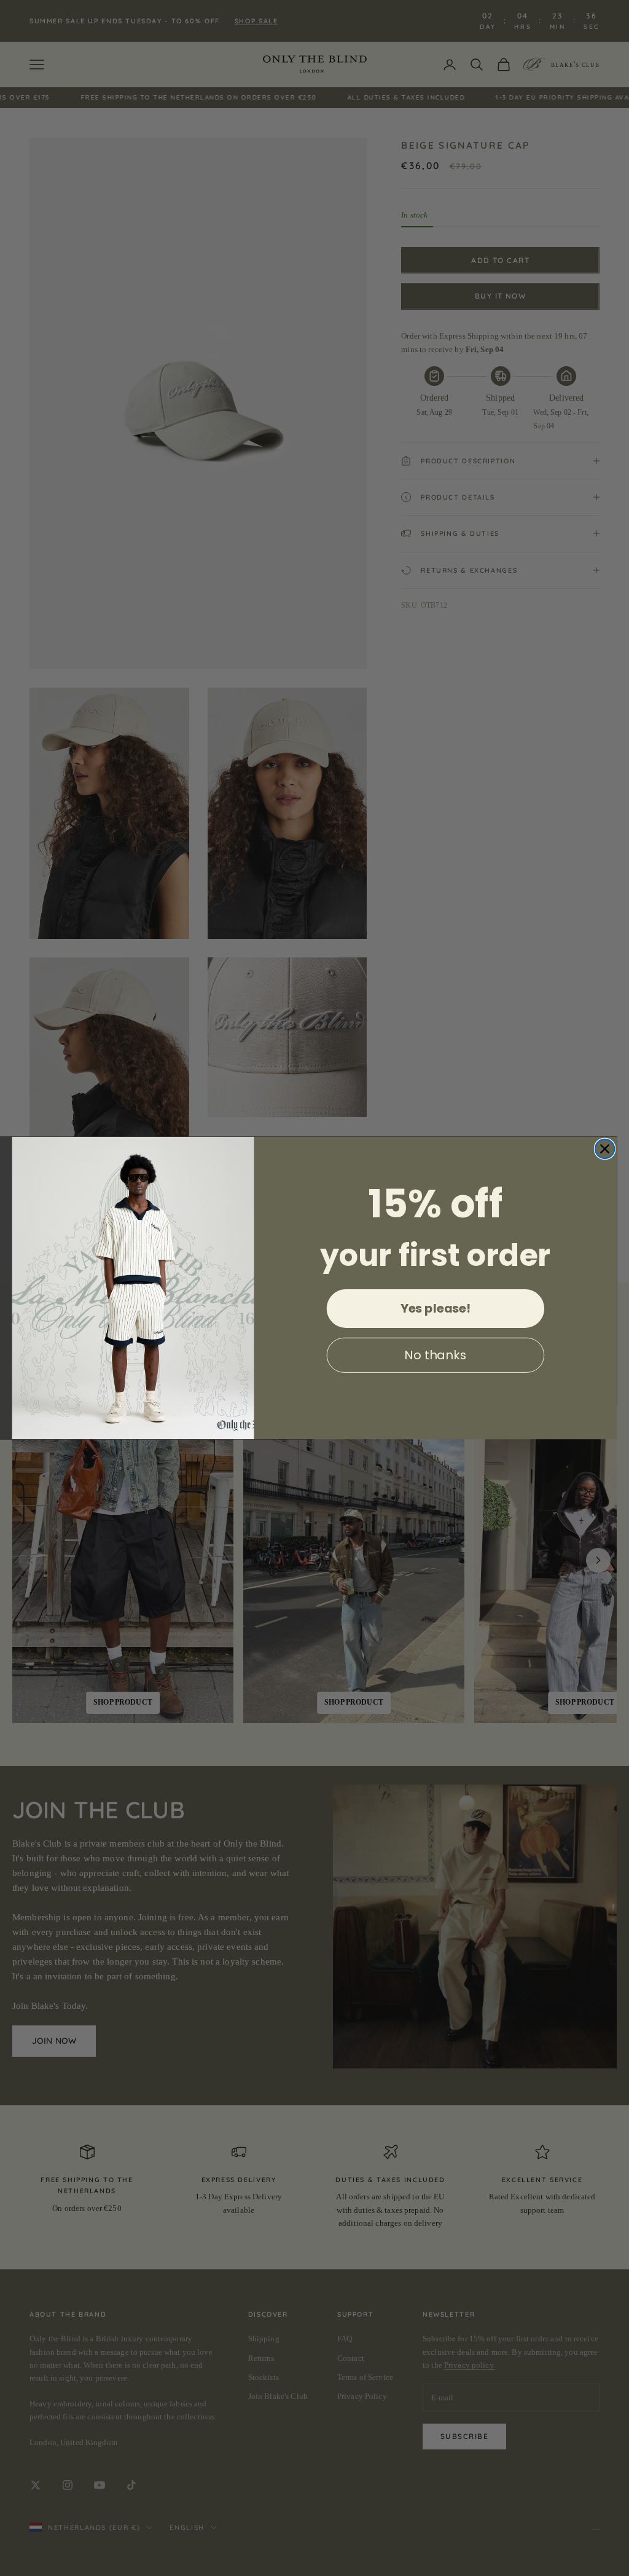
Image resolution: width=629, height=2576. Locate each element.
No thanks (435, 1355)
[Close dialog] (605, 1149)
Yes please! (436, 1308)
